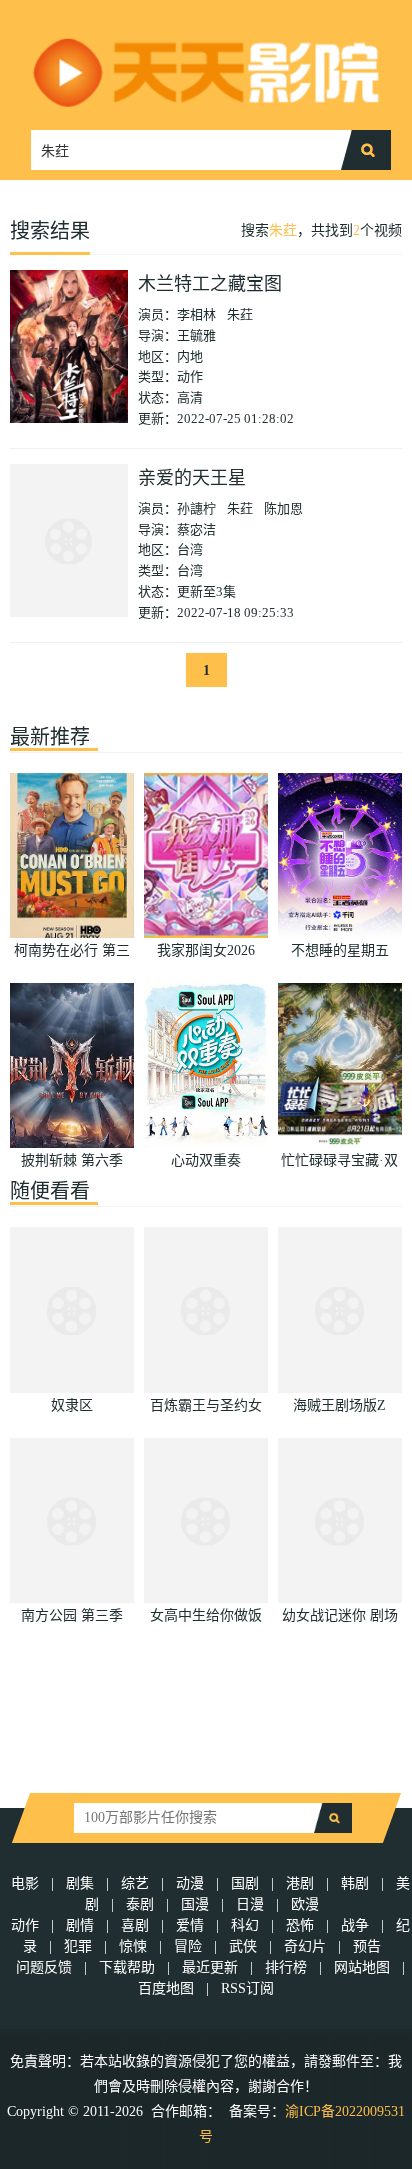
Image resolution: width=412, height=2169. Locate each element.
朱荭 (283, 230)
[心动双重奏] (206, 1065)
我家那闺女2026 (206, 950)
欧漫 (305, 1904)
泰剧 (140, 1904)
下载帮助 (127, 1967)
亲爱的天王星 (192, 478)
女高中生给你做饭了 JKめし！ (206, 1618)
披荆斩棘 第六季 (72, 1160)
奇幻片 (305, 1946)
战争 (355, 1925)
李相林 (196, 314)
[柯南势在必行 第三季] (72, 855)
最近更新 (210, 1967)
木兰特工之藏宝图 (210, 284)
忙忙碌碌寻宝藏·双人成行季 (339, 1163)
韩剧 (355, 1883)
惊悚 (133, 1946)
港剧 (300, 1883)
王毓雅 (196, 335)
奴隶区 (72, 1405)
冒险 (188, 1946)
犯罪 (78, 1946)
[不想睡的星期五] (340, 855)
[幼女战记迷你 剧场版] (340, 1520)
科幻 (245, 1925)
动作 (25, 1925)
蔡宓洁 (196, 529)
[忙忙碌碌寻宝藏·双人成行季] (340, 1065)
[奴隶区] (72, 1309)
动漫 (190, 1883)
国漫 (195, 1904)
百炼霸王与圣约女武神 (206, 1408)
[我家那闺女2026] (206, 855)
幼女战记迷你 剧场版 (340, 1618)
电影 (25, 1883)
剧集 (80, 1883)
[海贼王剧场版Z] (340, 1309)
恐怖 (300, 1925)
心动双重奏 (206, 1160)
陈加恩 (283, 508)
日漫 (250, 1904)
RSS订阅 (247, 1988)
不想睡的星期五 (340, 950)
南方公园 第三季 (72, 1615)
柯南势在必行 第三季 (72, 953)
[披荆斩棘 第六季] (72, 1065)
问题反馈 (46, 1967)
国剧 (245, 1883)
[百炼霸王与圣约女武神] (206, 1309)
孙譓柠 (196, 508)
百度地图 (166, 1988)
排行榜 (286, 1967)
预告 (367, 1946)
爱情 (190, 1925)
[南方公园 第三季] (72, 1520)
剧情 (80, 1925)
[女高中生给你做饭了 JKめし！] (206, 1520)
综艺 (135, 1883)
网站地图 (362, 1967)
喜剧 (135, 1925)
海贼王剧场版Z (339, 1405)
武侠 (243, 1946)
